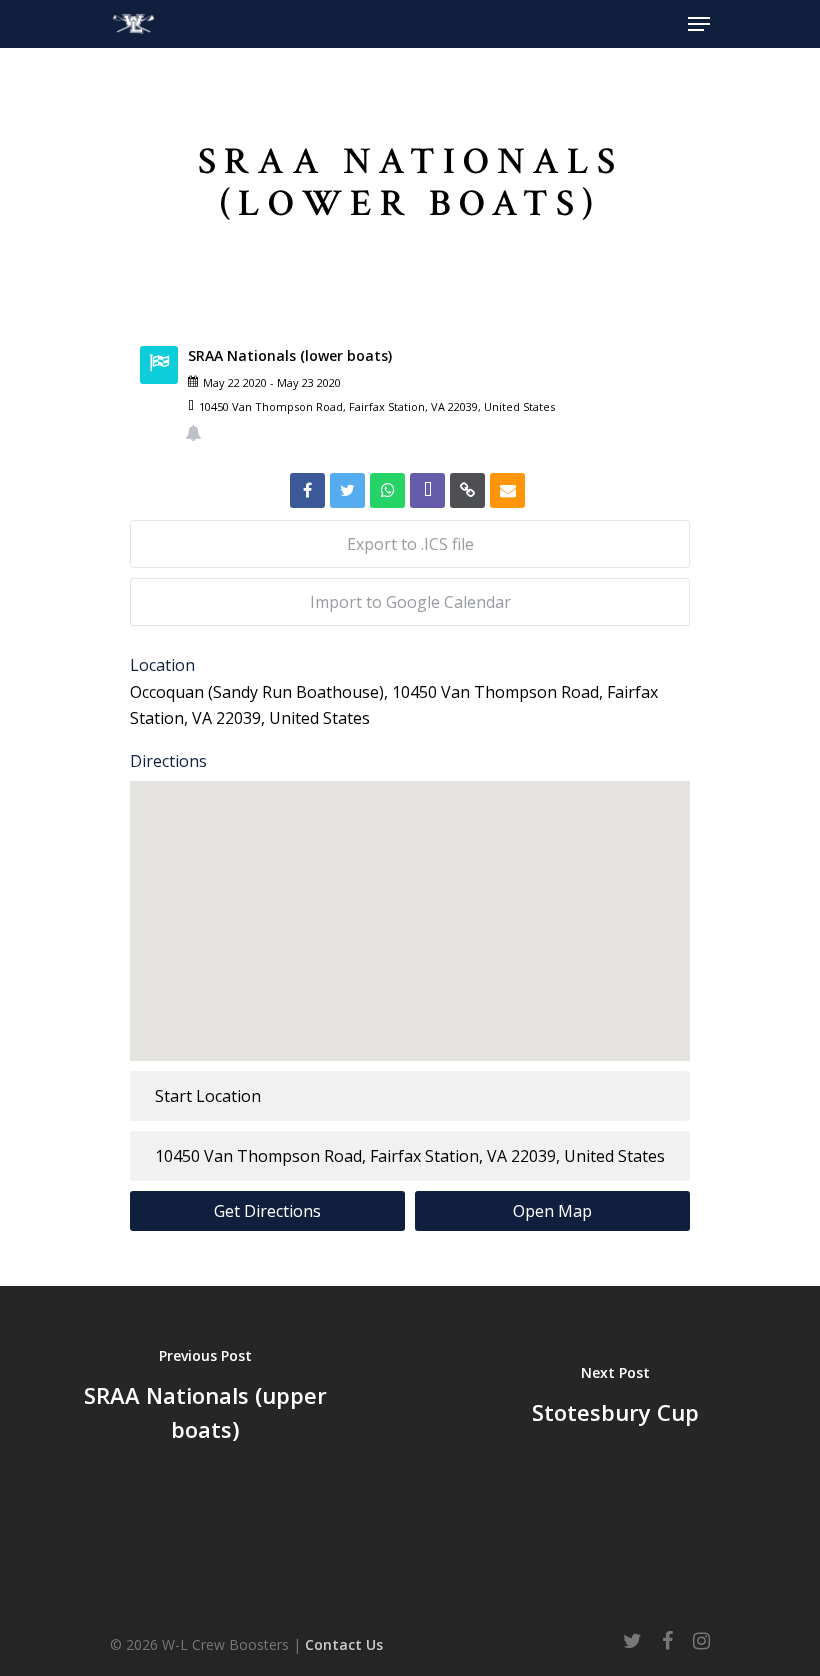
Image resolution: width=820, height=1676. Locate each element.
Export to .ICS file (410, 544)
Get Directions (267, 1211)
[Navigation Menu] (699, 24)
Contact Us (344, 1644)
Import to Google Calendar (410, 602)
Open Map (552, 1211)
